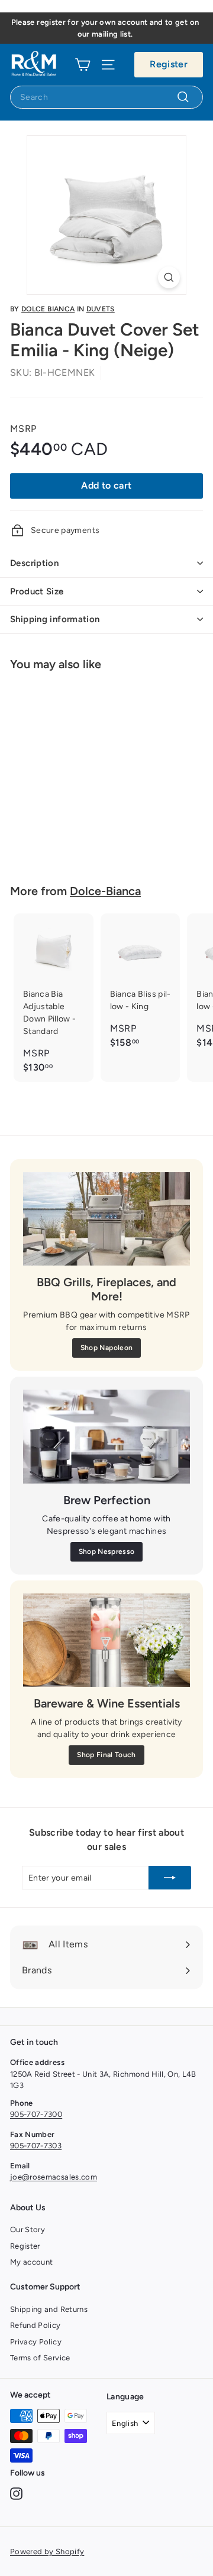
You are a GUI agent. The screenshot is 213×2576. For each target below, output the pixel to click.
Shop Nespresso (107, 1552)
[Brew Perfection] (106, 1437)
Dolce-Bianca (105, 891)
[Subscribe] (170, 1878)
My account (32, 2262)
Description (34, 563)
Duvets (101, 309)
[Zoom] (169, 277)
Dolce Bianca (48, 309)
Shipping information (55, 619)
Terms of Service (40, 2358)
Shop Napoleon (107, 1348)
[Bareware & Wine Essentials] (106, 1640)
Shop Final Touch (106, 1755)
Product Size (37, 591)
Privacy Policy (36, 2342)
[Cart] (83, 64)
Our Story (28, 2229)
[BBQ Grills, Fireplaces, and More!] (106, 1219)
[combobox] (106, 97)
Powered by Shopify (47, 2551)
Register (169, 64)
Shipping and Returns (49, 2309)
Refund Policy (35, 2325)
